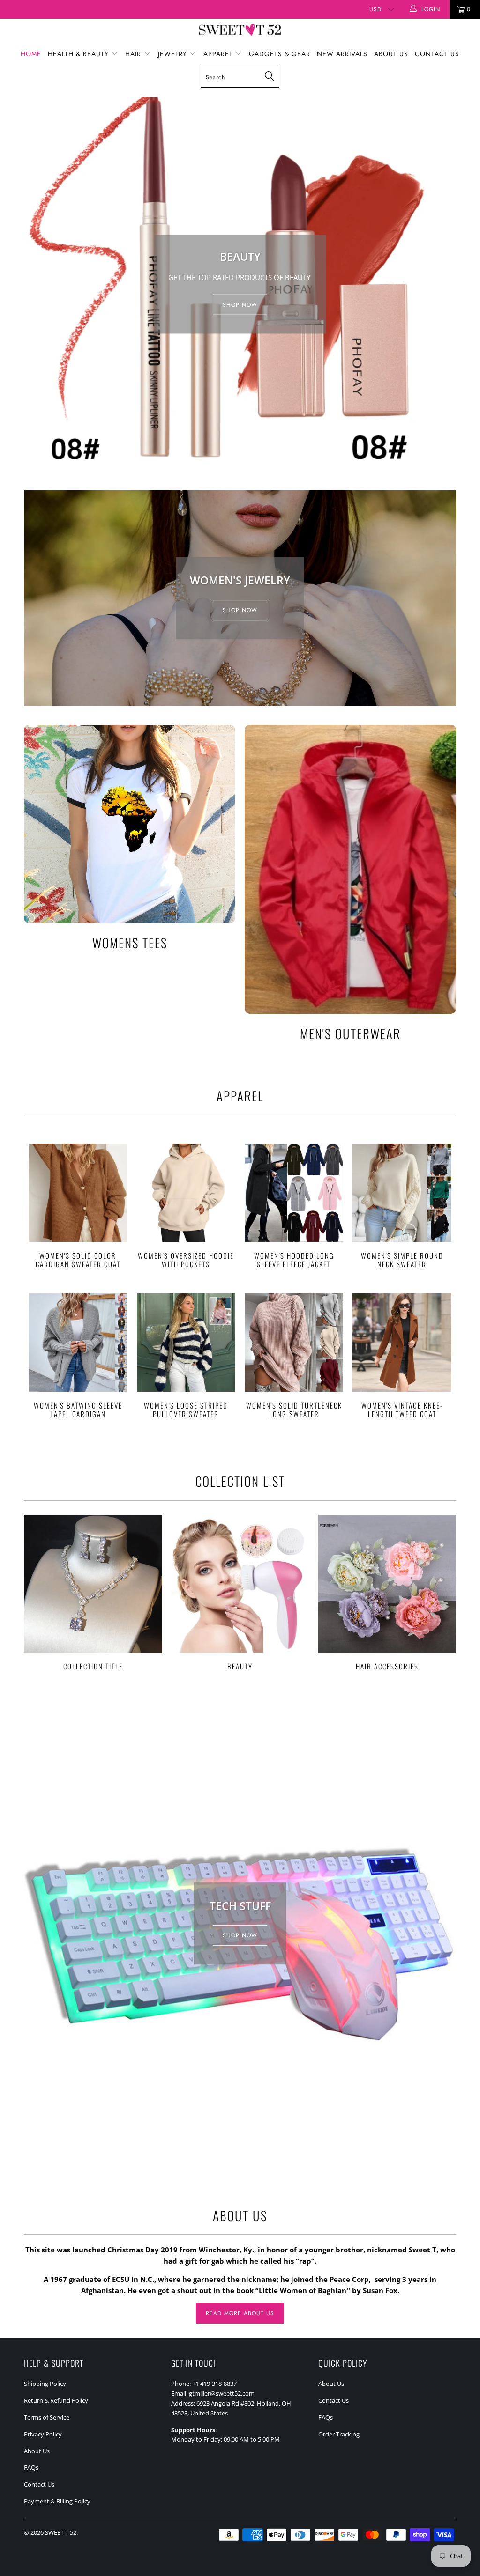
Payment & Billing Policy (57, 2501)
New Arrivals (342, 54)
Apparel (219, 54)
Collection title (93, 1593)
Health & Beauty (79, 54)
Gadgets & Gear (280, 54)
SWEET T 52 (61, 2532)
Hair (134, 54)
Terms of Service (47, 2417)
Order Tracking (339, 2434)
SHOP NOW (240, 304)
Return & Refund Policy (56, 2400)
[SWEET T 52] (240, 31)
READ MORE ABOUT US (240, 2313)
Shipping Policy (45, 2384)
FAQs (31, 2467)
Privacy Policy (43, 2434)
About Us (391, 54)
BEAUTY (240, 1593)
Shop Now (240, 610)
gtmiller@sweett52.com (222, 2393)
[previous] (34, 284)
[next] (446, 284)
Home (31, 54)
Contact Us (437, 54)
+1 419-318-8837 (214, 2384)
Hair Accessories (387, 1593)
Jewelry (174, 54)
